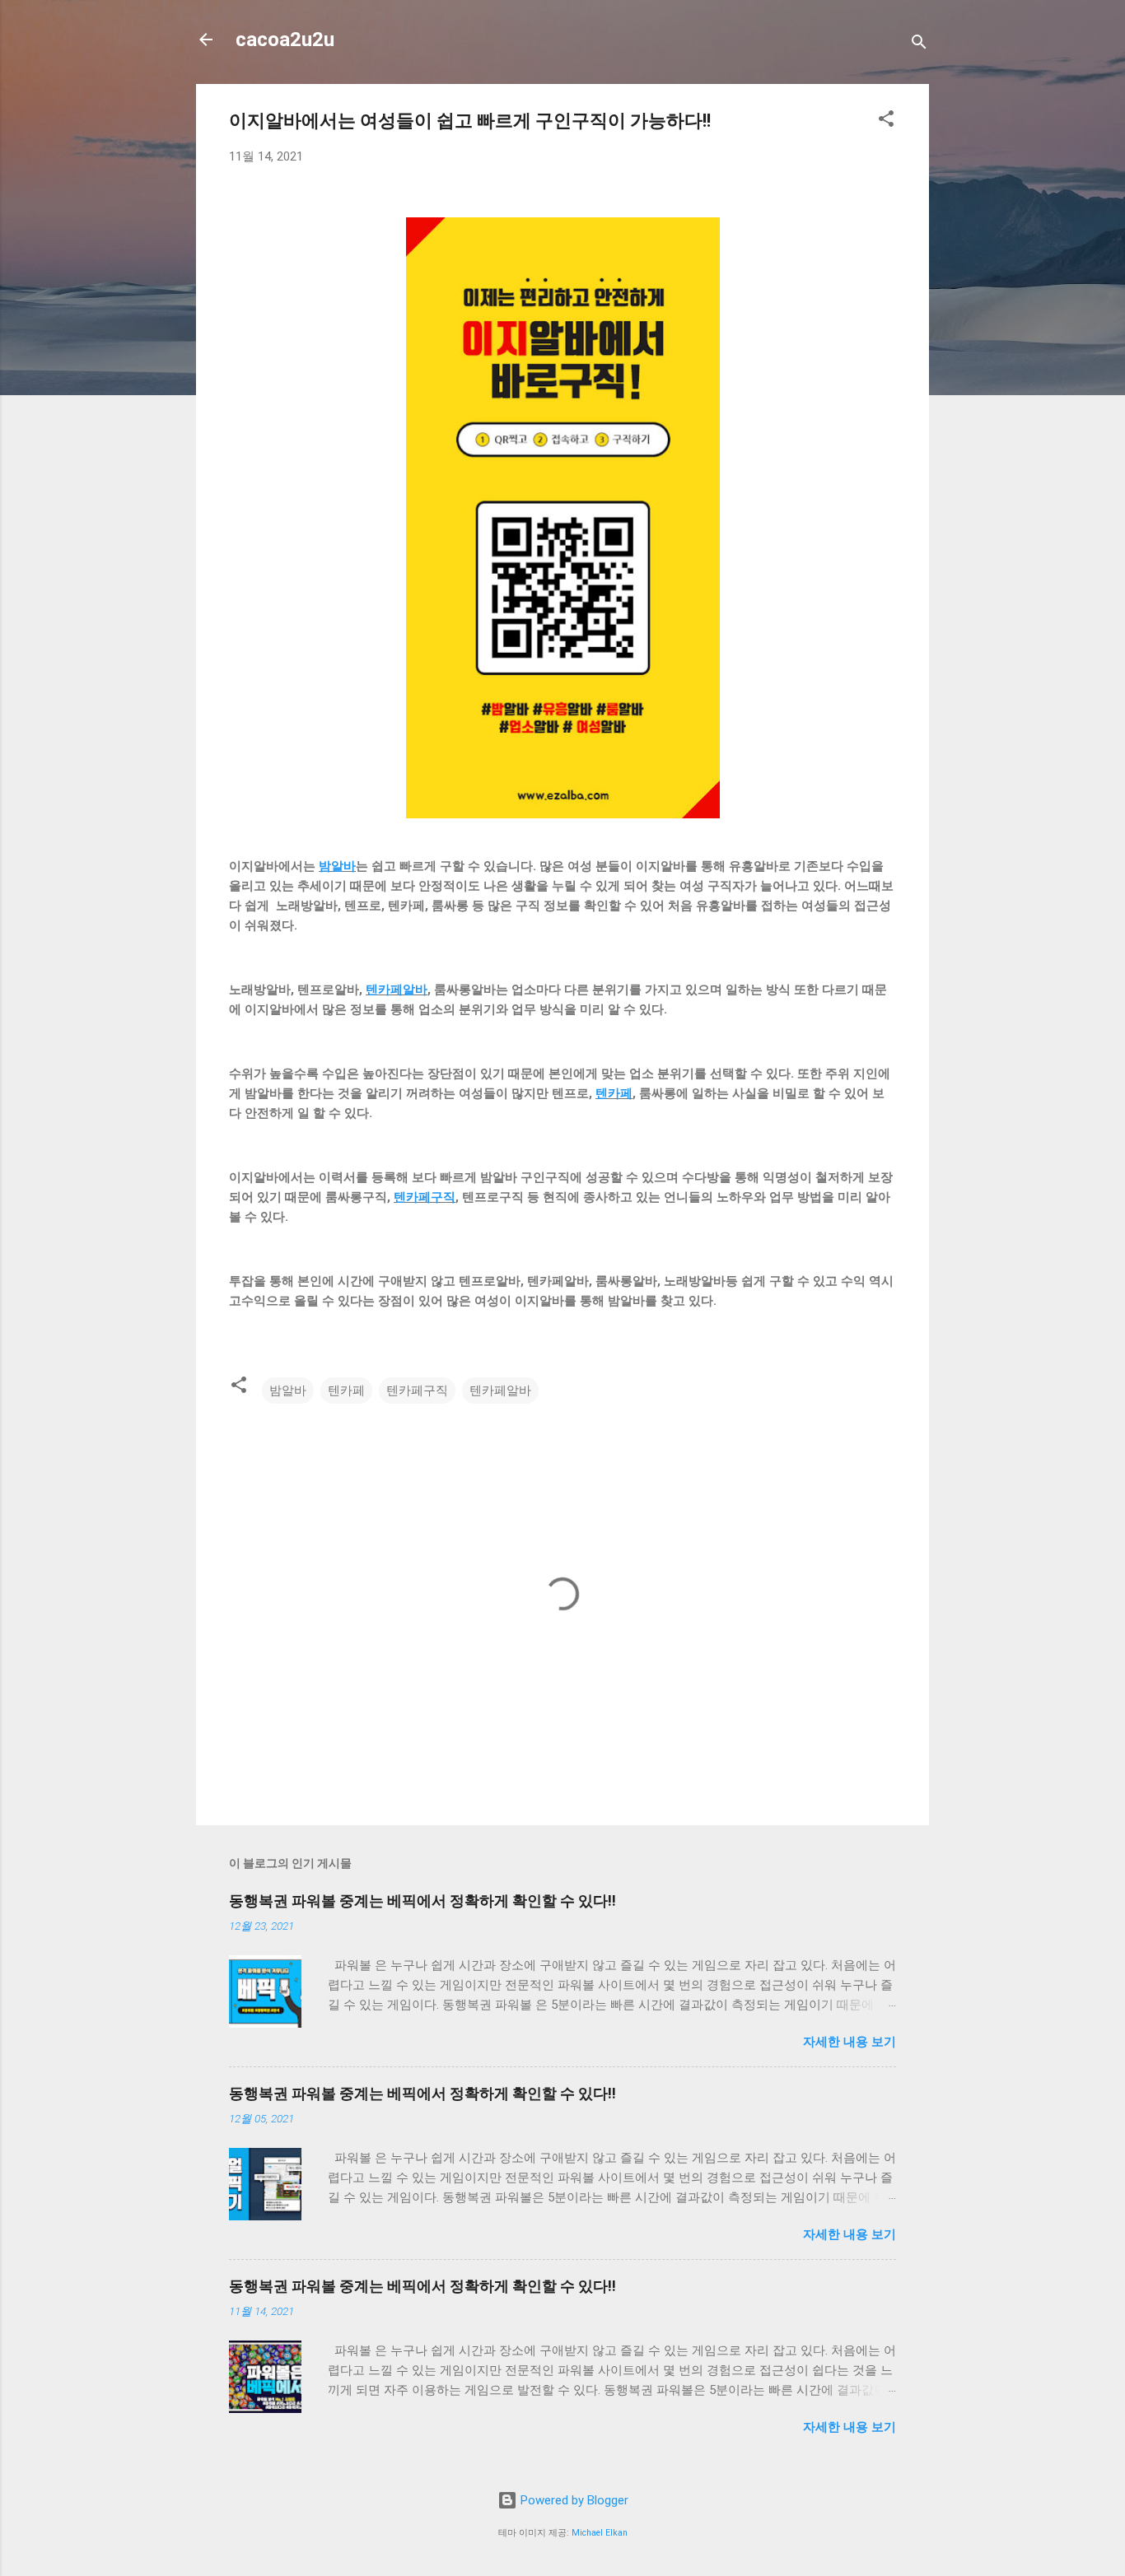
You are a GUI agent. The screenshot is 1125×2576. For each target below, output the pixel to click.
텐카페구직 (425, 1197)
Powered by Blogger (573, 2500)
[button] (886, 121)
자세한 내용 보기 (850, 2042)
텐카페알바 (397, 990)
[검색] (919, 45)
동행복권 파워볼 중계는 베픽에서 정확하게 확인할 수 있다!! (422, 1901)
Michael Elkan (600, 2533)
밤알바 (337, 866)
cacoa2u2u (285, 40)
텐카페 (614, 1093)
